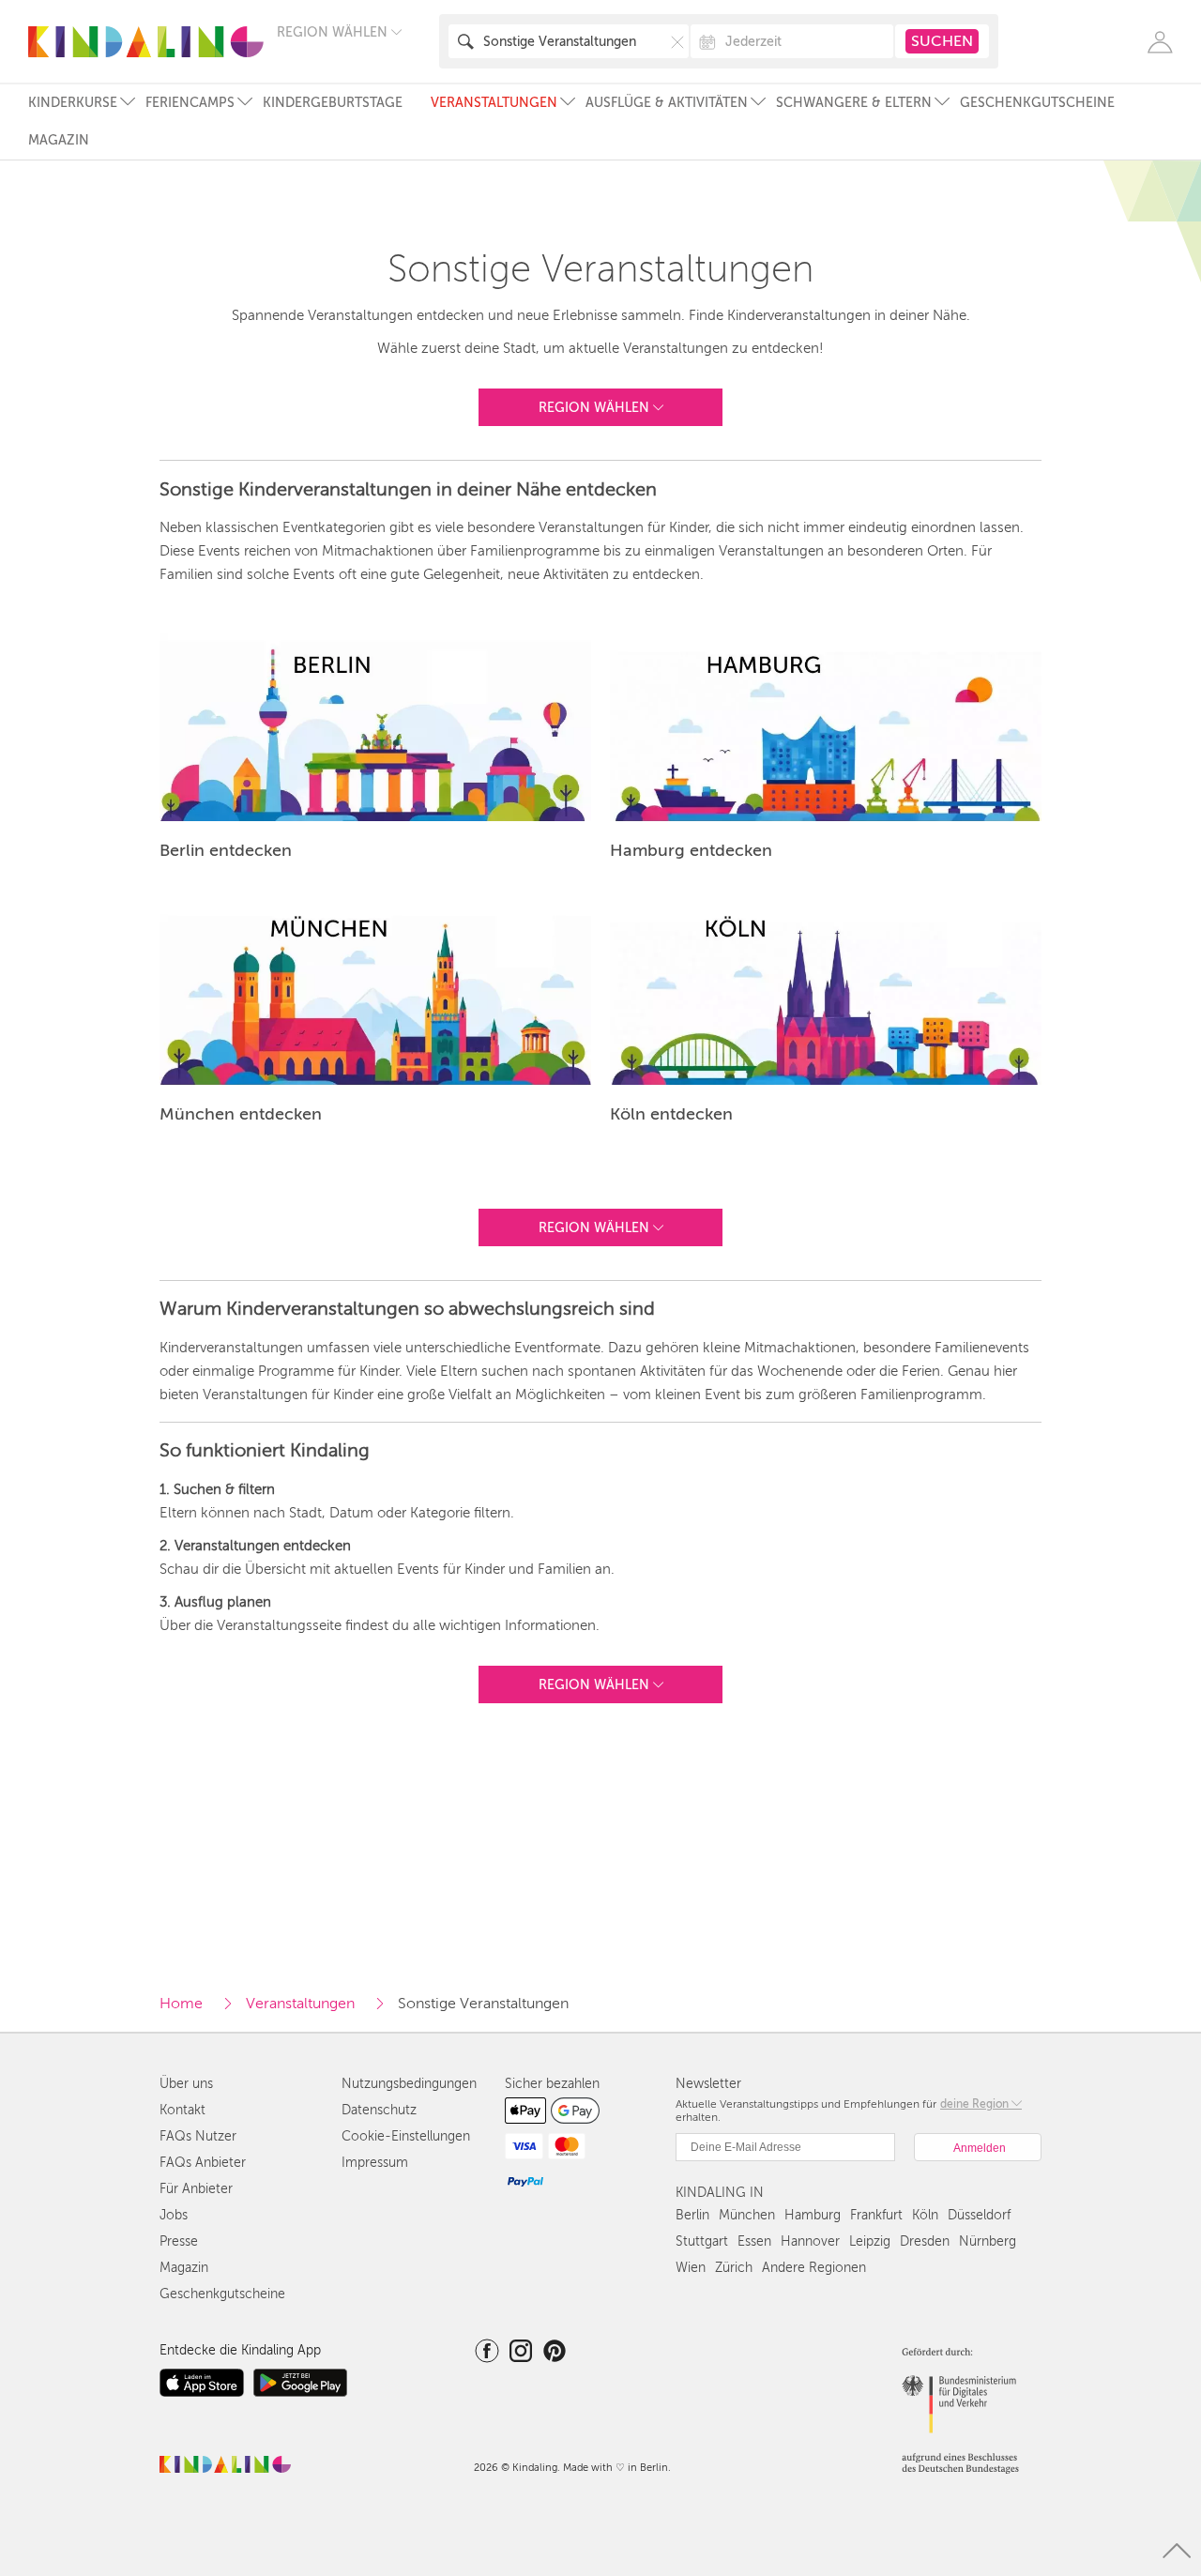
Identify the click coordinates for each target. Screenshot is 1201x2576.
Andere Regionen (814, 2268)
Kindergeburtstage (333, 103)
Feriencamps (190, 103)
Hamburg (813, 2215)
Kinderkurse (73, 103)
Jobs (174, 2215)
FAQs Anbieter (203, 2163)
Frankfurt (876, 2215)
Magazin (59, 140)
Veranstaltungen (494, 103)
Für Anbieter (196, 2189)
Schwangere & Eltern (854, 103)
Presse (179, 2241)
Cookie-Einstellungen (406, 2136)
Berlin (692, 2215)
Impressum (375, 2163)
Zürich (734, 2268)
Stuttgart (702, 2241)
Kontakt (182, 2110)
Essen (754, 2241)
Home (181, 2004)
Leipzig (870, 2241)
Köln (925, 2215)
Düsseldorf (979, 2215)
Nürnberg (988, 2241)
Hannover (810, 2241)
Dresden (925, 2241)
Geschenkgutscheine (1037, 103)
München (747, 2215)
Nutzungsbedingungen (409, 2084)
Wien (691, 2268)
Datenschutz (379, 2110)
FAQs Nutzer (198, 2136)
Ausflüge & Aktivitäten (667, 103)
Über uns (186, 2084)
